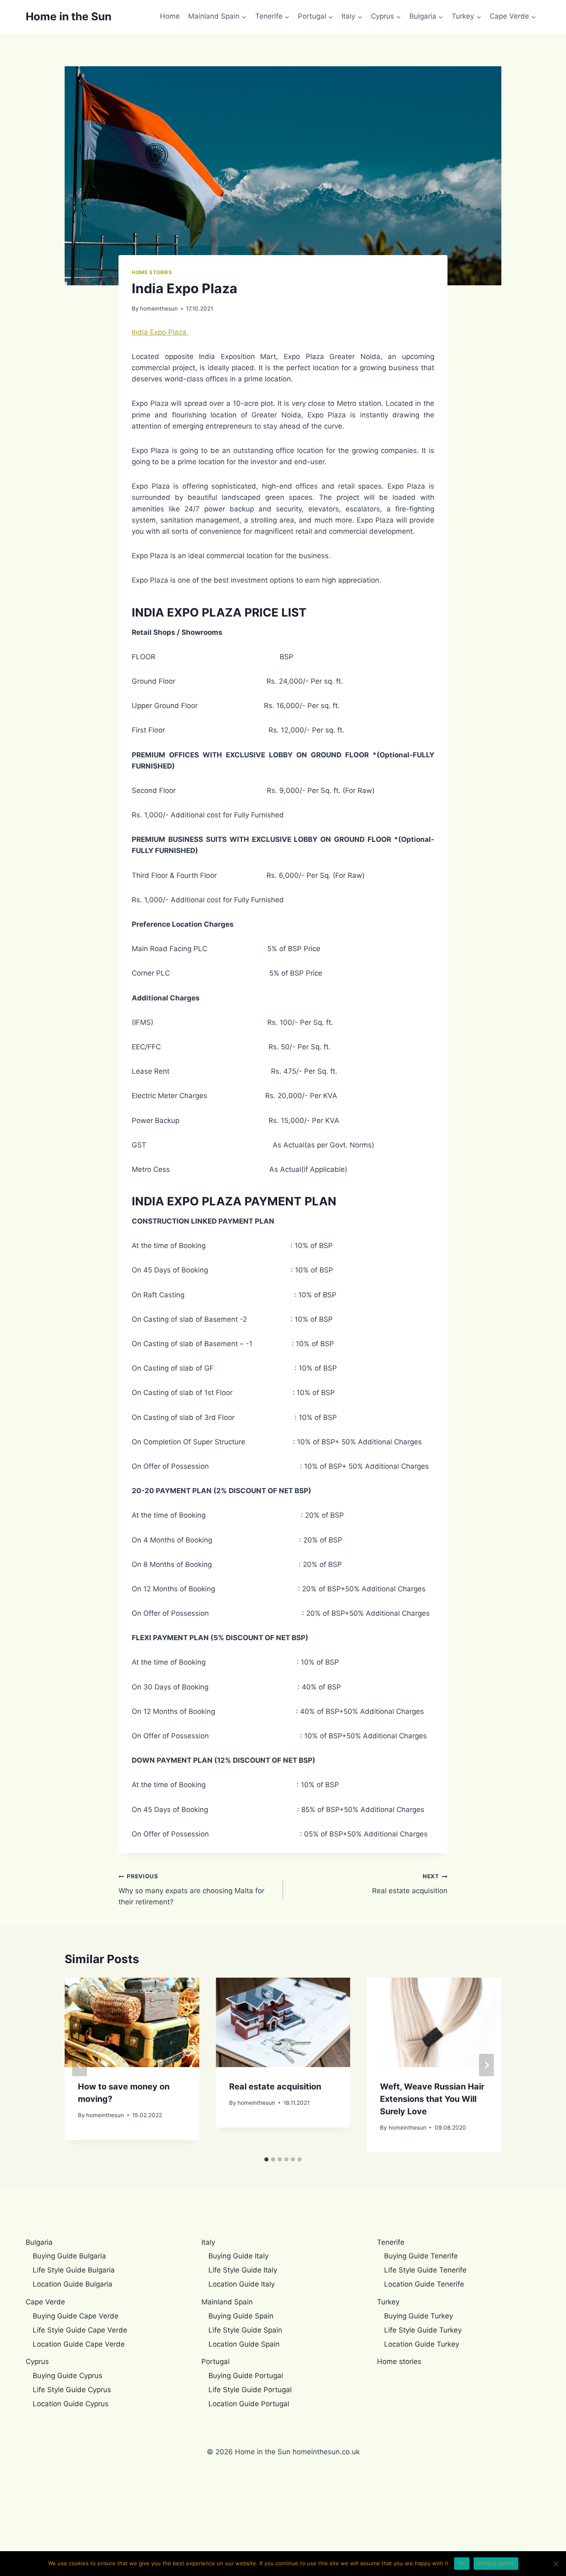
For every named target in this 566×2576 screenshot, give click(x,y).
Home (170, 16)
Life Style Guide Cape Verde (80, 2330)
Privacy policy (496, 2563)
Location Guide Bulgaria (73, 2284)
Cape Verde (45, 2302)
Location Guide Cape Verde (79, 2344)
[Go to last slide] (80, 2065)
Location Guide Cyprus (71, 2404)
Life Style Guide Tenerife (425, 2270)
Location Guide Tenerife (424, 2284)
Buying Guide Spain (241, 2316)
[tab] (266, 2159)
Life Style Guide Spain (245, 2330)
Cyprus (37, 2362)
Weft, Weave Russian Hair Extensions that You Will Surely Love (432, 2099)
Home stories (152, 272)
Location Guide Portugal (249, 2404)
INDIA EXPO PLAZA (187, 612)
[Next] (486, 2065)
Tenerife (391, 2242)
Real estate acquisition (410, 1884)
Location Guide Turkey (422, 2344)
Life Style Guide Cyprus (72, 2390)
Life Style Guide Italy (243, 2270)
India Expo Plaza (160, 332)
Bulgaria (39, 2242)
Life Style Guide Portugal (250, 2390)
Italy (208, 2242)
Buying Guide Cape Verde (76, 2316)
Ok (462, 2563)
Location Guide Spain (244, 2344)
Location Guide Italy (242, 2284)
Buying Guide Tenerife (421, 2256)
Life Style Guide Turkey (423, 2330)
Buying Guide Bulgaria (69, 2256)
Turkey (388, 2302)
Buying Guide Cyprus (68, 2376)
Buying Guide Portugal (246, 2376)
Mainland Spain (227, 2302)
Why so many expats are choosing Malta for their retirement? (191, 1889)
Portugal (215, 2362)
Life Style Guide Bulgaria (74, 2270)
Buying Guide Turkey (418, 2316)
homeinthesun (159, 308)
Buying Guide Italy (238, 2256)
